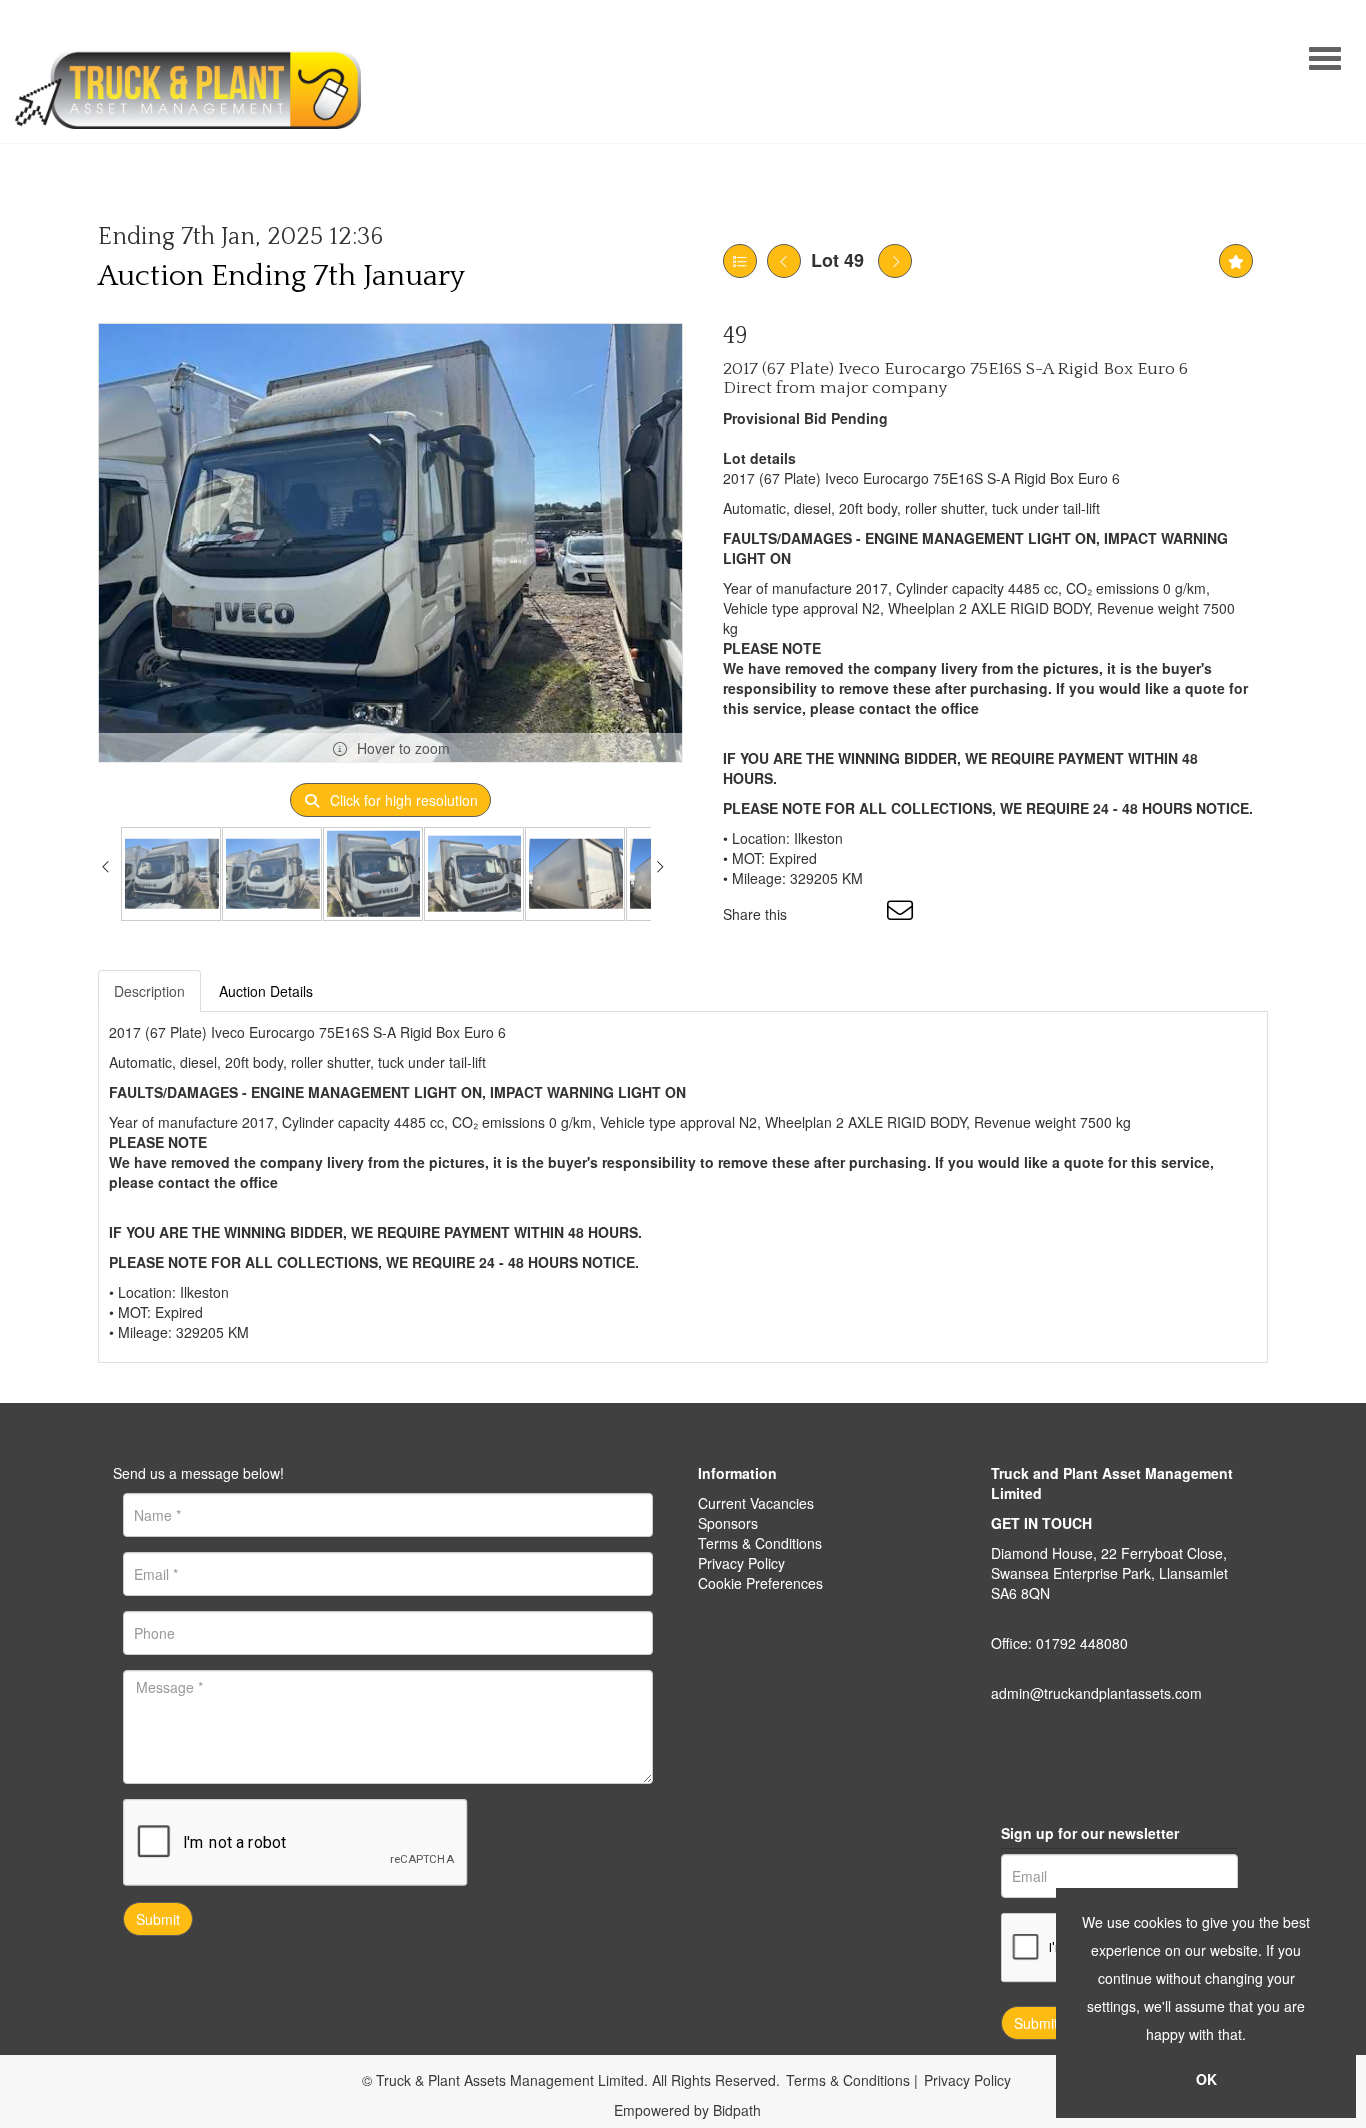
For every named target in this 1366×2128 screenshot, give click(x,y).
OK (1206, 2079)
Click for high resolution (402, 800)
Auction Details (266, 991)
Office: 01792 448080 (1059, 1643)
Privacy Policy (741, 1563)
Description (149, 991)
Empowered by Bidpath (687, 2110)
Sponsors (728, 1523)
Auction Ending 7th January (281, 276)
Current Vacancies (756, 1503)
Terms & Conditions (760, 1543)
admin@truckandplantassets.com (1096, 1693)
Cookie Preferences (760, 1583)
